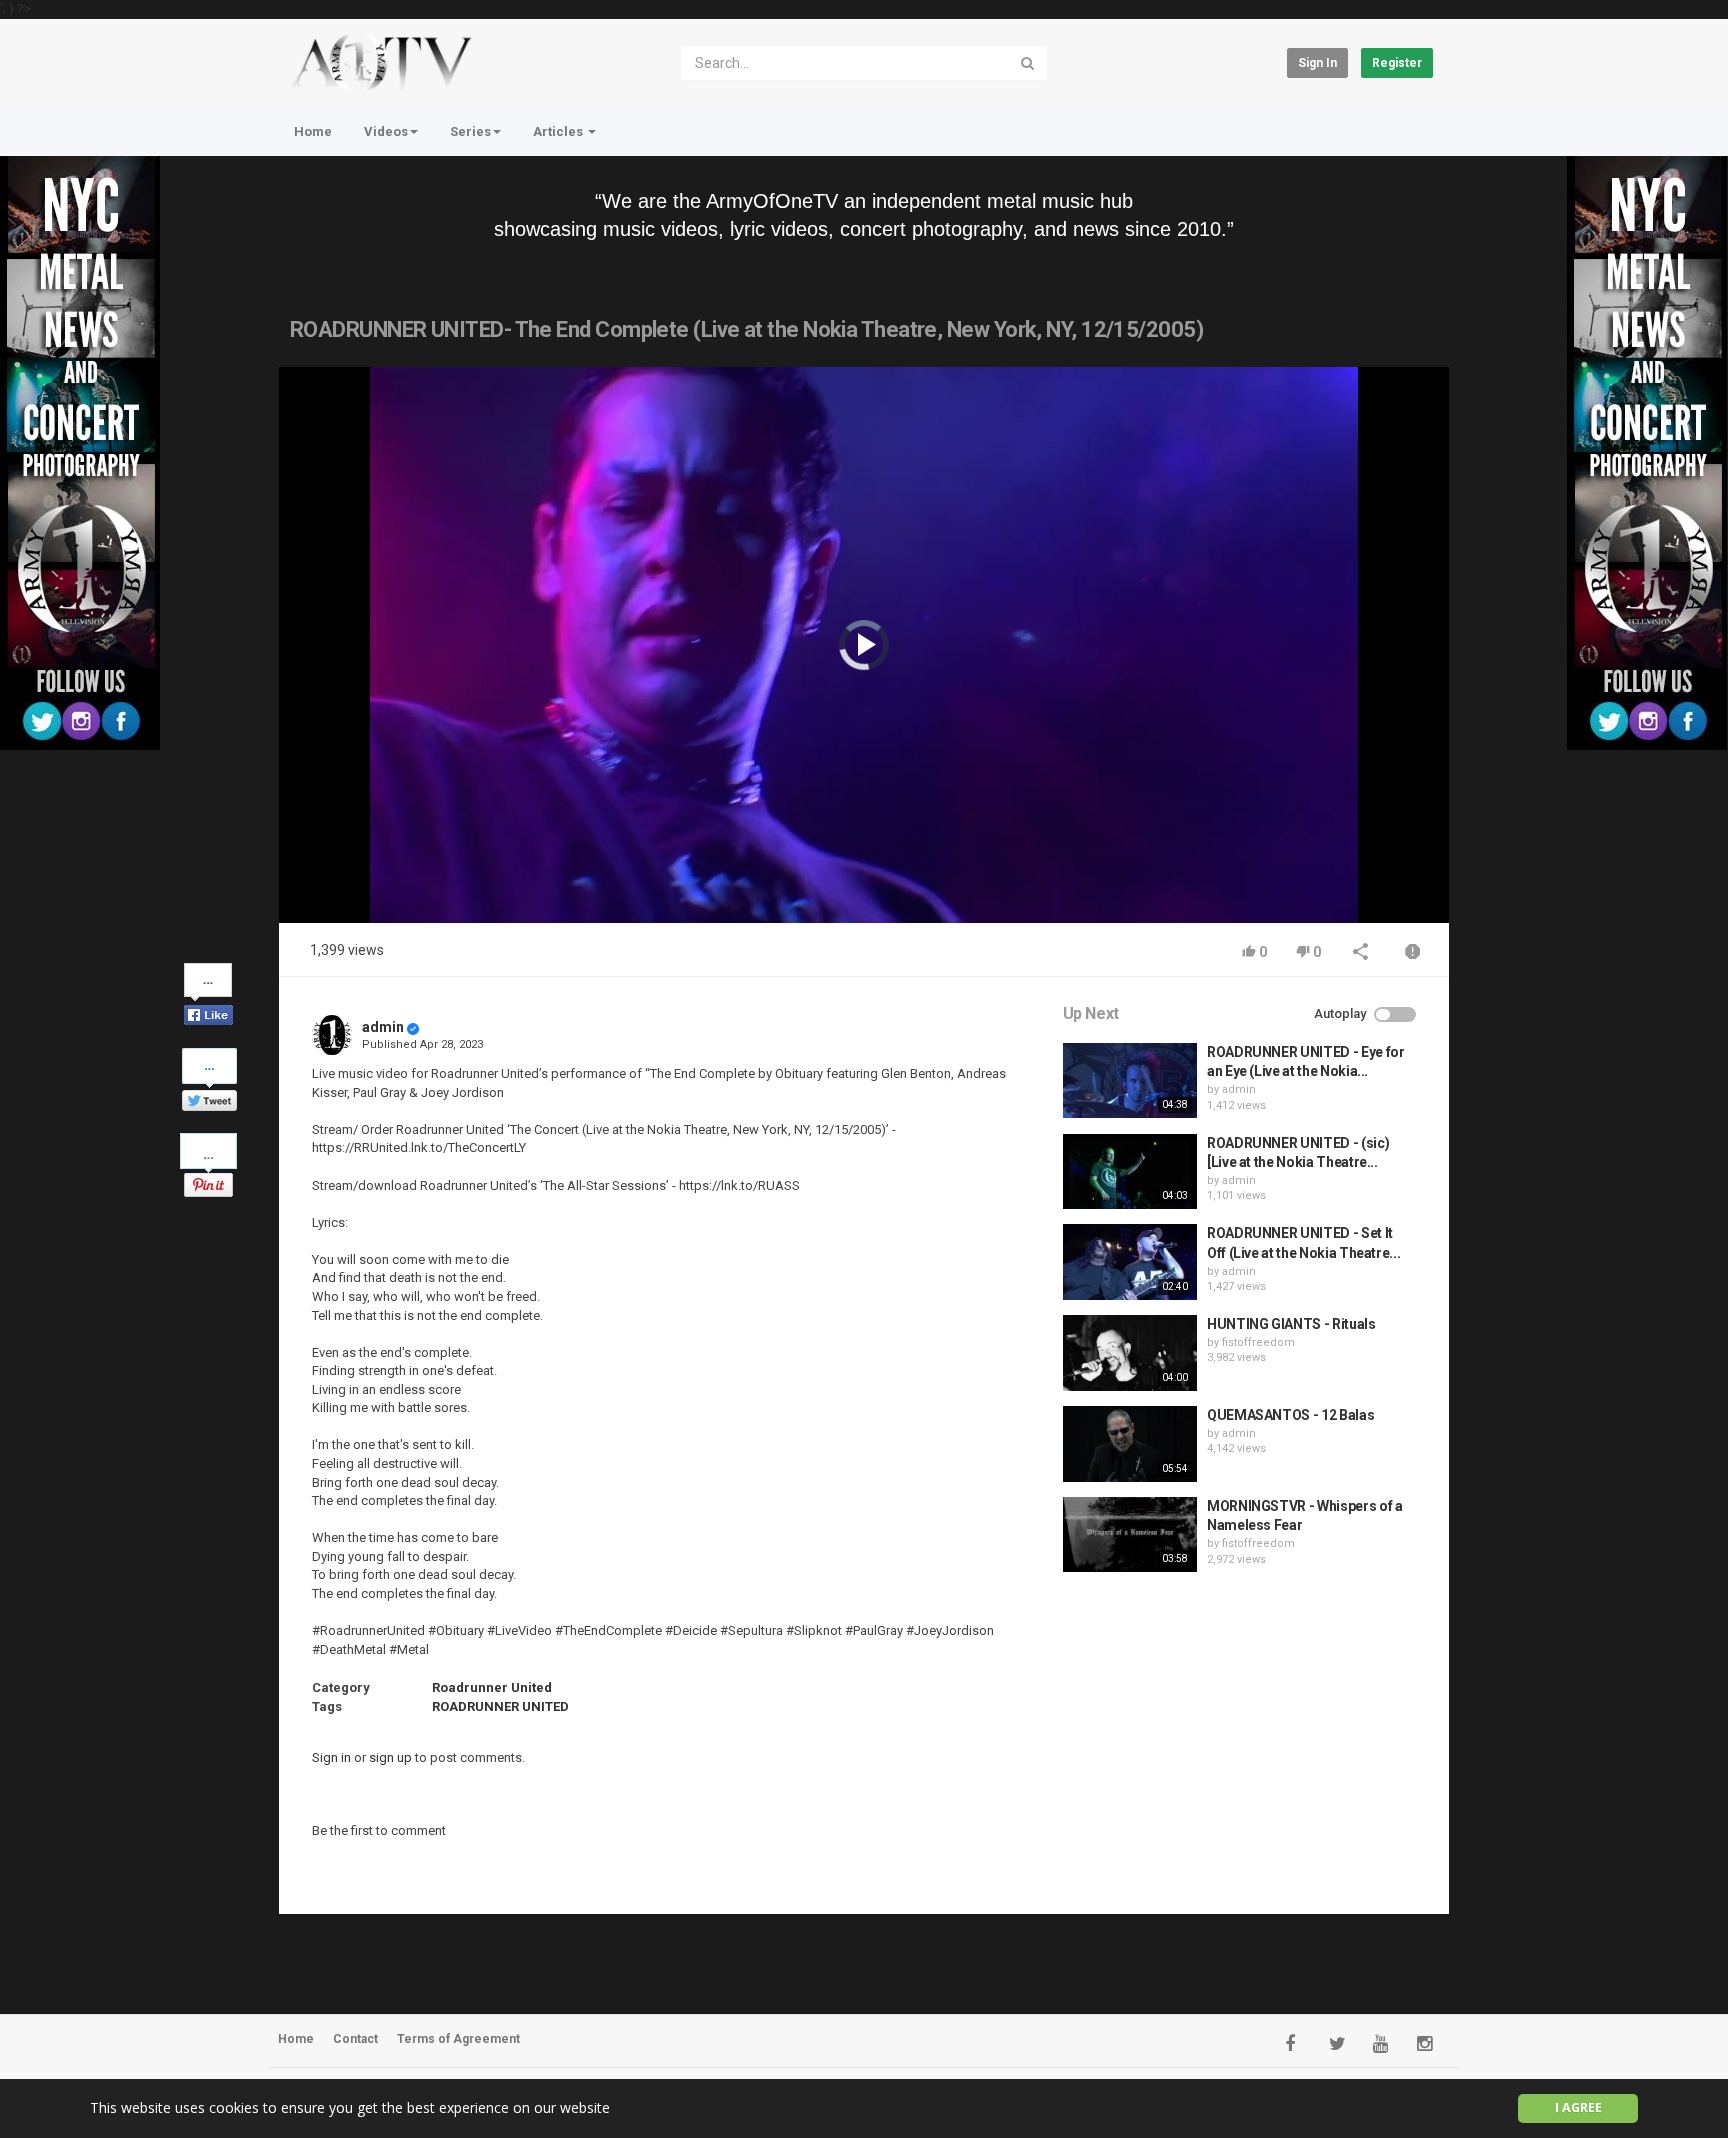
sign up (390, 1757)
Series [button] (470, 131)
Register (1397, 63)
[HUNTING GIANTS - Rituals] (1130, 1353)
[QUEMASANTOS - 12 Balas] (1130, 1444)
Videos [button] (386, 131)
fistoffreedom (1258, 1342)
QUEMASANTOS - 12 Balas (1290, 1415)
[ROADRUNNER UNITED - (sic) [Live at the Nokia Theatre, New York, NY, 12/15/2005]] (1130, 1172)
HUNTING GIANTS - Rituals (1291, 1324)
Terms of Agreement (458, 2039)
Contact (355, 2039)
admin (383, 1027)
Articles (559, 131)
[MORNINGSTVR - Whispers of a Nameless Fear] (1130, 1535)
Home (313, 131)
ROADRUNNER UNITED (500, 1706)
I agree (1578, 2107)
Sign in (1317, 63)
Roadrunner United (492, 1687)
